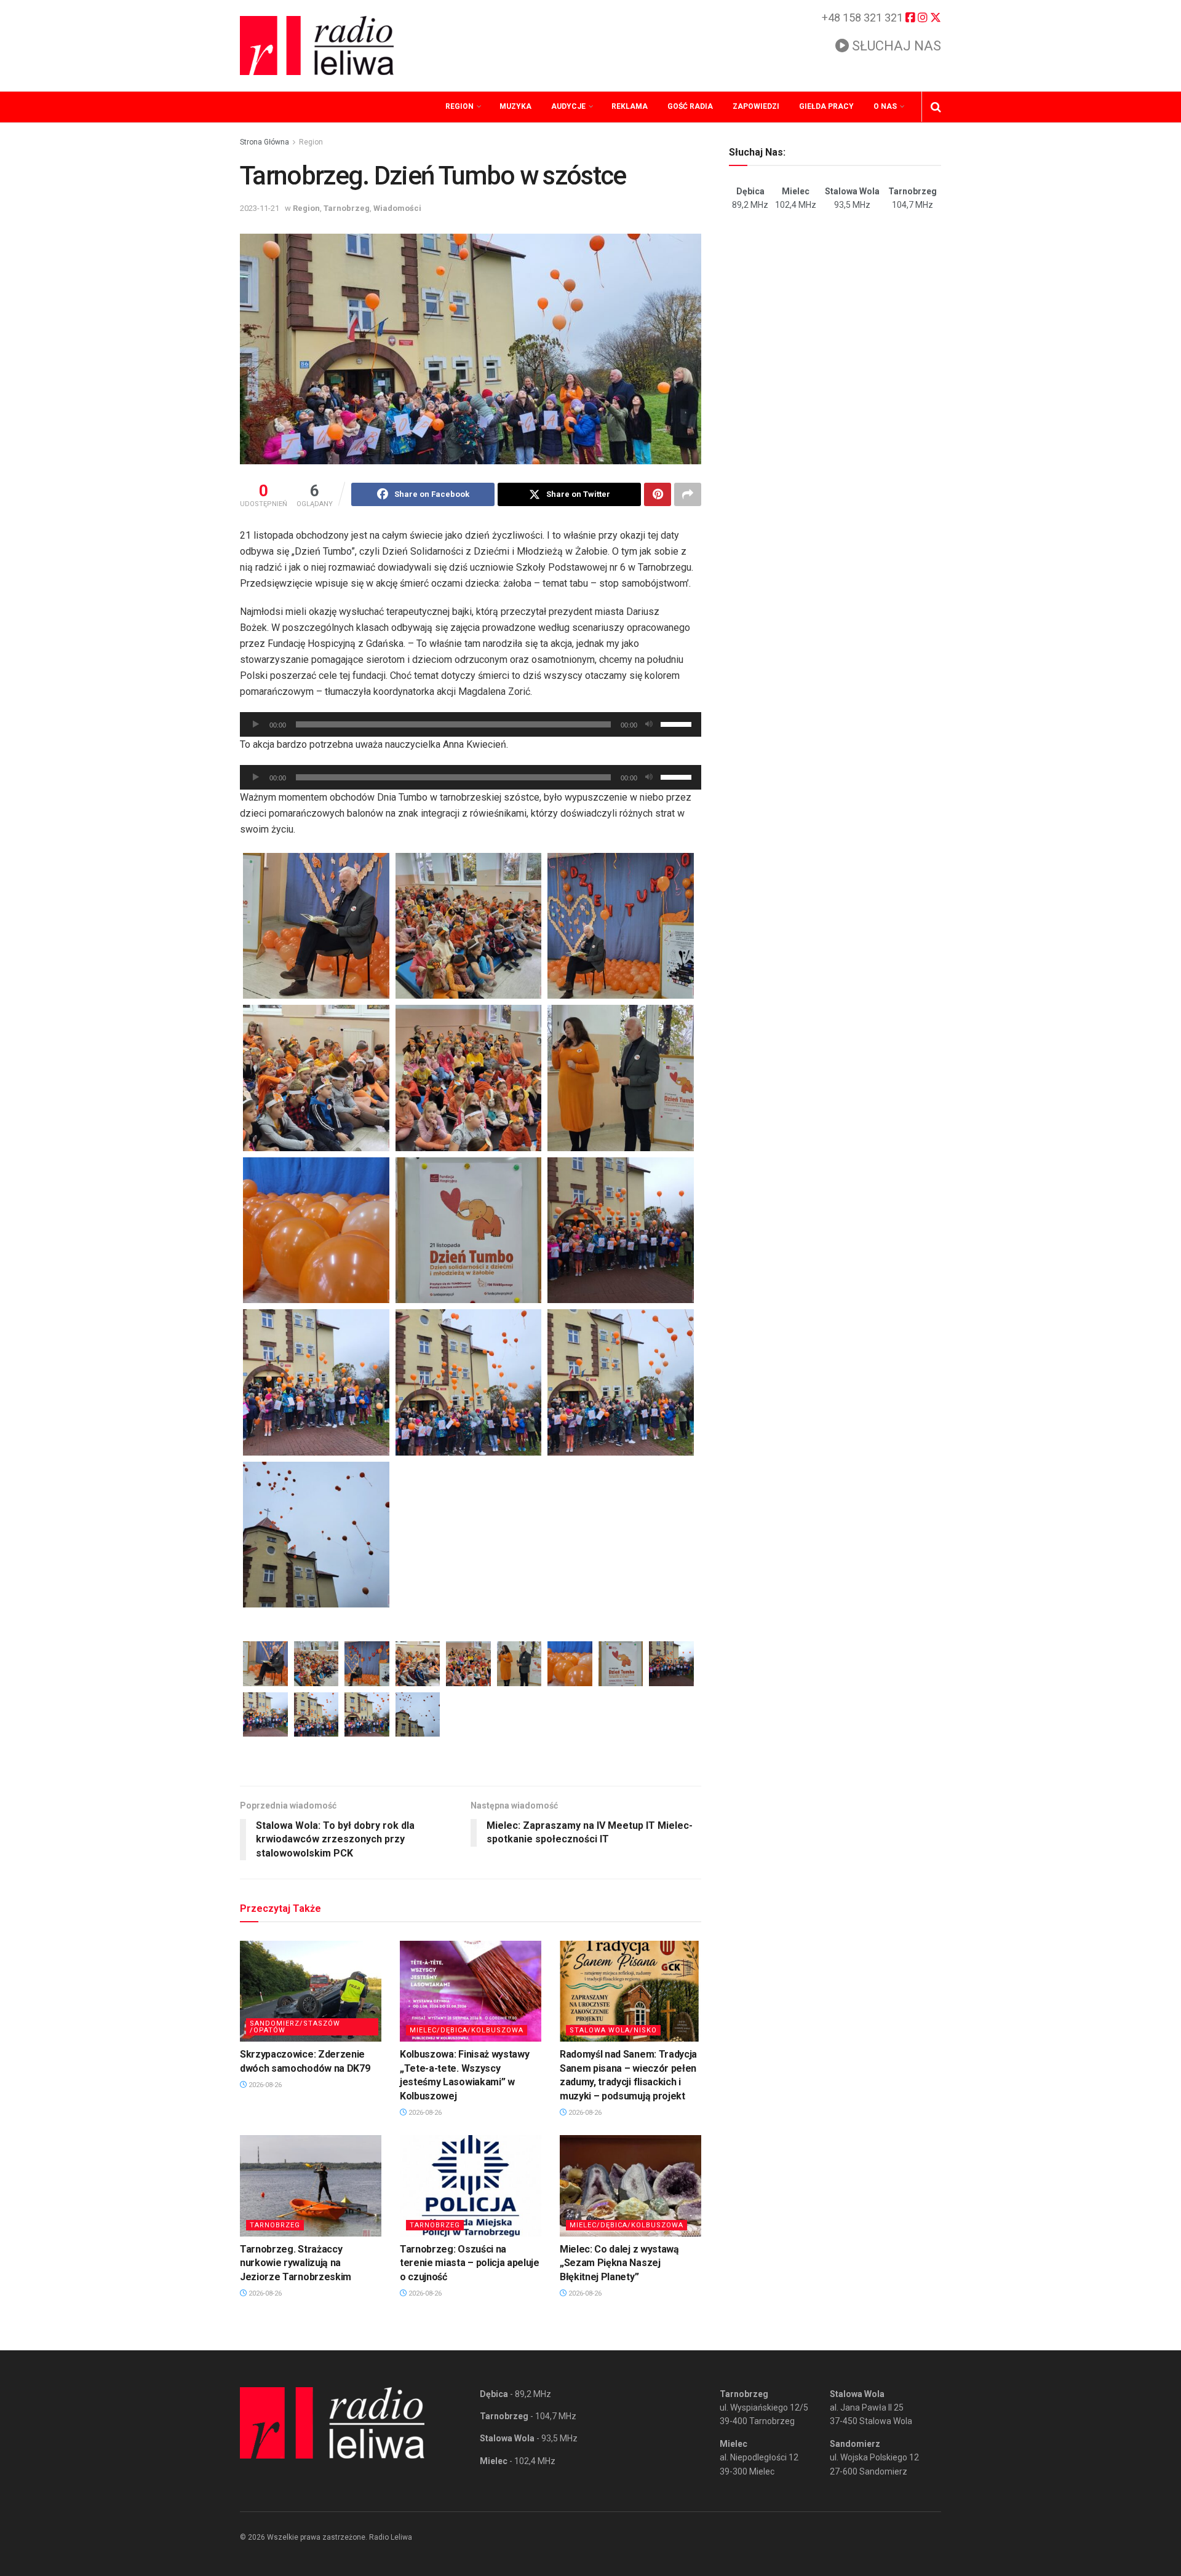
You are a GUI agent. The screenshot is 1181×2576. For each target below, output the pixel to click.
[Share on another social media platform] (688, 494)
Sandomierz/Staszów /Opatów (295, 2027)
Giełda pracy (826, 106)
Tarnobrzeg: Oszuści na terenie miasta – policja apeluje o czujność (470, 2263)
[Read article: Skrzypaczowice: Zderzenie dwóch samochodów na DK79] (311, 1991)
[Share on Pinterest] (658, 494)
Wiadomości (397, 208)
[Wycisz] (649, 724)
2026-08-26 (264, 2085)
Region (459, 106)
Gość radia (690, 106)
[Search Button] (936, 107)
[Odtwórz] (256, 724)
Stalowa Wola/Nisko (613, 2030)
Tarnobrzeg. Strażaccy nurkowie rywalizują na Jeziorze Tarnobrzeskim (296, 2263)
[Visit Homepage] (317, 46)
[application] (471, 724)
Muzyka (515, 106)
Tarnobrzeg (347, 208)
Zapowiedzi (756, 106)
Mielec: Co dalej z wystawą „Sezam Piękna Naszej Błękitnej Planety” (619, 2263)
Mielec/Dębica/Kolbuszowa (467, 2030)
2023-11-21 (260, 208)
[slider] (678, 723)
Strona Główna (264, 142)
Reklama (630, 106)
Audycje (568, 106)
